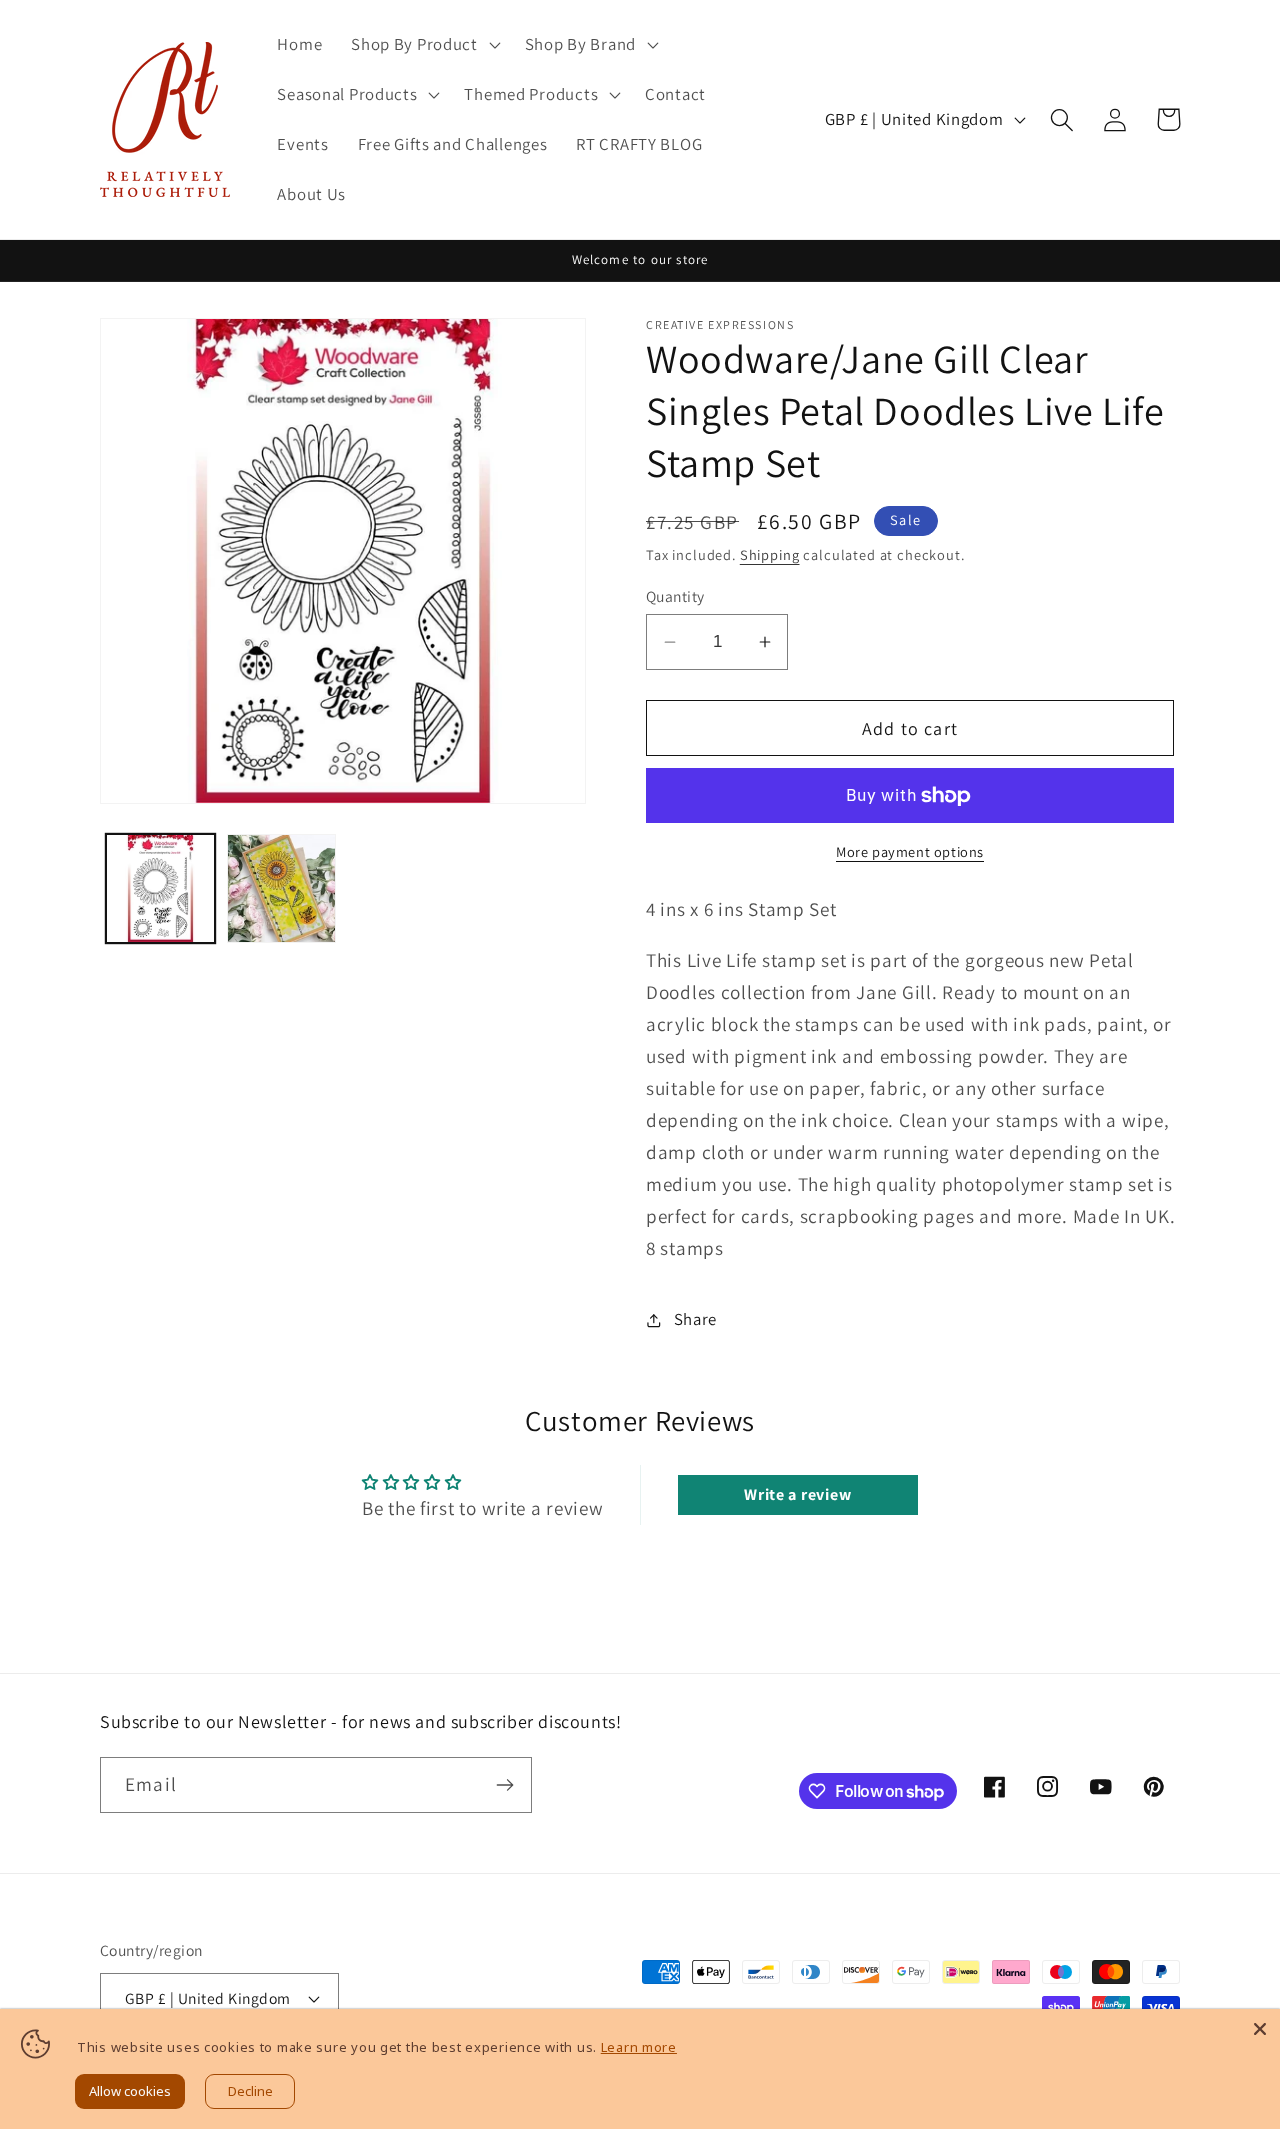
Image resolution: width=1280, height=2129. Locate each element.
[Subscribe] (504, 1785)
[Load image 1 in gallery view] (160, 888)
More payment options (910, 851)
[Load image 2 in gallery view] (281, 888)
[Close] (1260, 2029)
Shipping (770, 554)
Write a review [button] (797, 1494)
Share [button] (695, 1319)
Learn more (639, 2047)
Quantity (675, 596)
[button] (424, 45)
